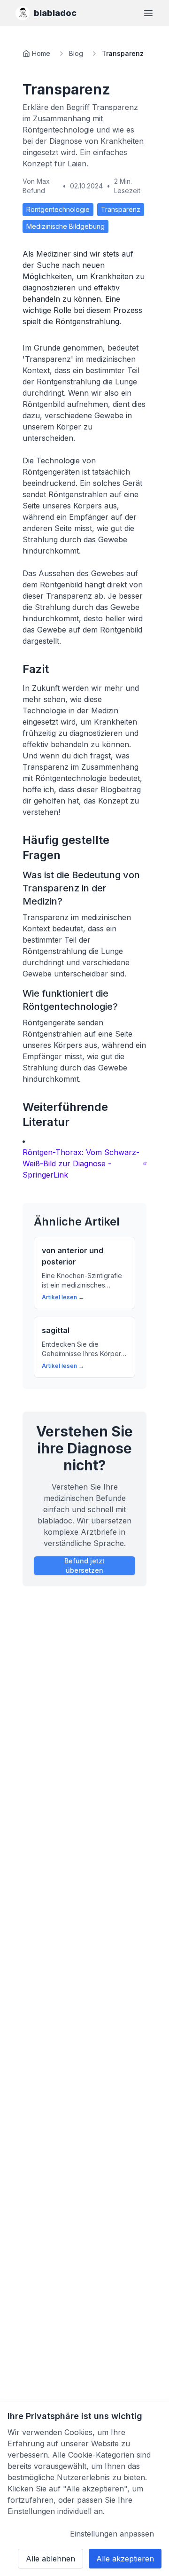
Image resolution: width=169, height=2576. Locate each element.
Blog (76, 53)
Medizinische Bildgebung (65, 226)
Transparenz (121, 209)
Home (41, 53)
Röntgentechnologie (58, 209)
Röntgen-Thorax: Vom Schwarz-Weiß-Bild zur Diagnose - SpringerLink (81, 1163)
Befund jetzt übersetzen (84, 1565)
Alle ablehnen (50, 2559)
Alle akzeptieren (125, 2559)
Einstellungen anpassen (112, 2534)
